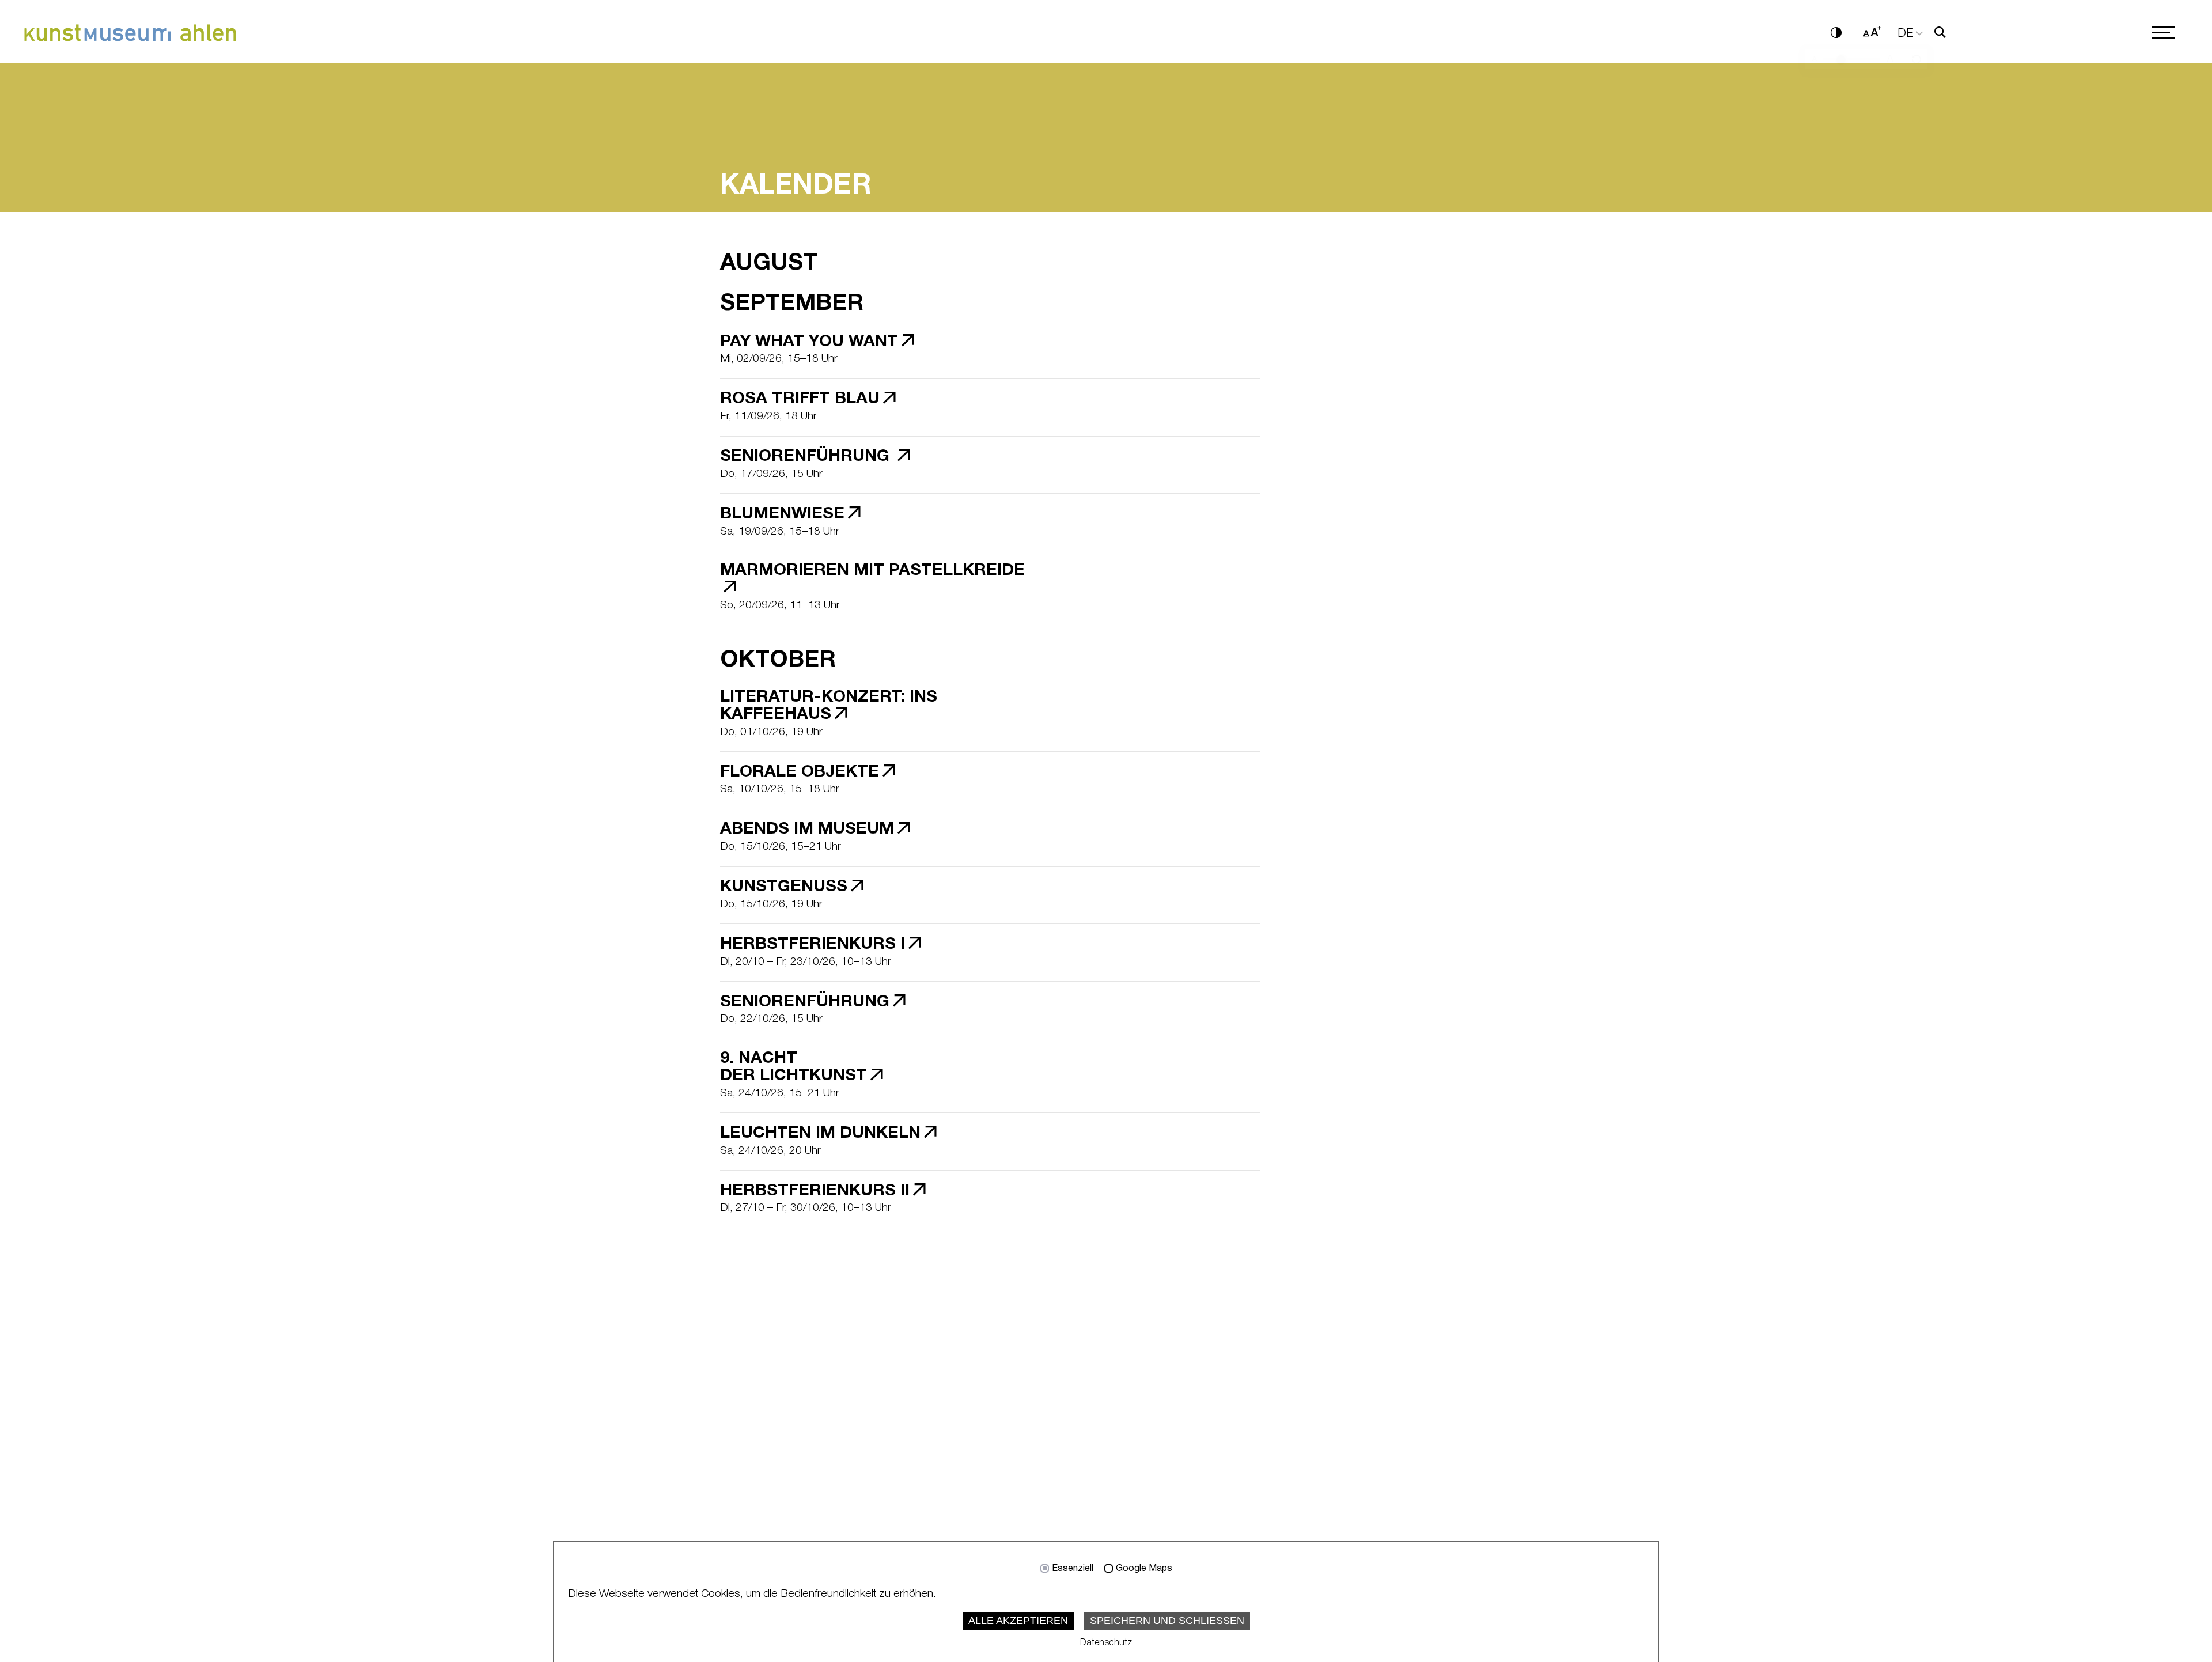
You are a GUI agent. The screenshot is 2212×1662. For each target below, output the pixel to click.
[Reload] (1916, 60)
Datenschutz (1106, 1643)
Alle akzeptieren (1018, 1621)
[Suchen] (1940, 33)
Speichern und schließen (1167, 1621)
